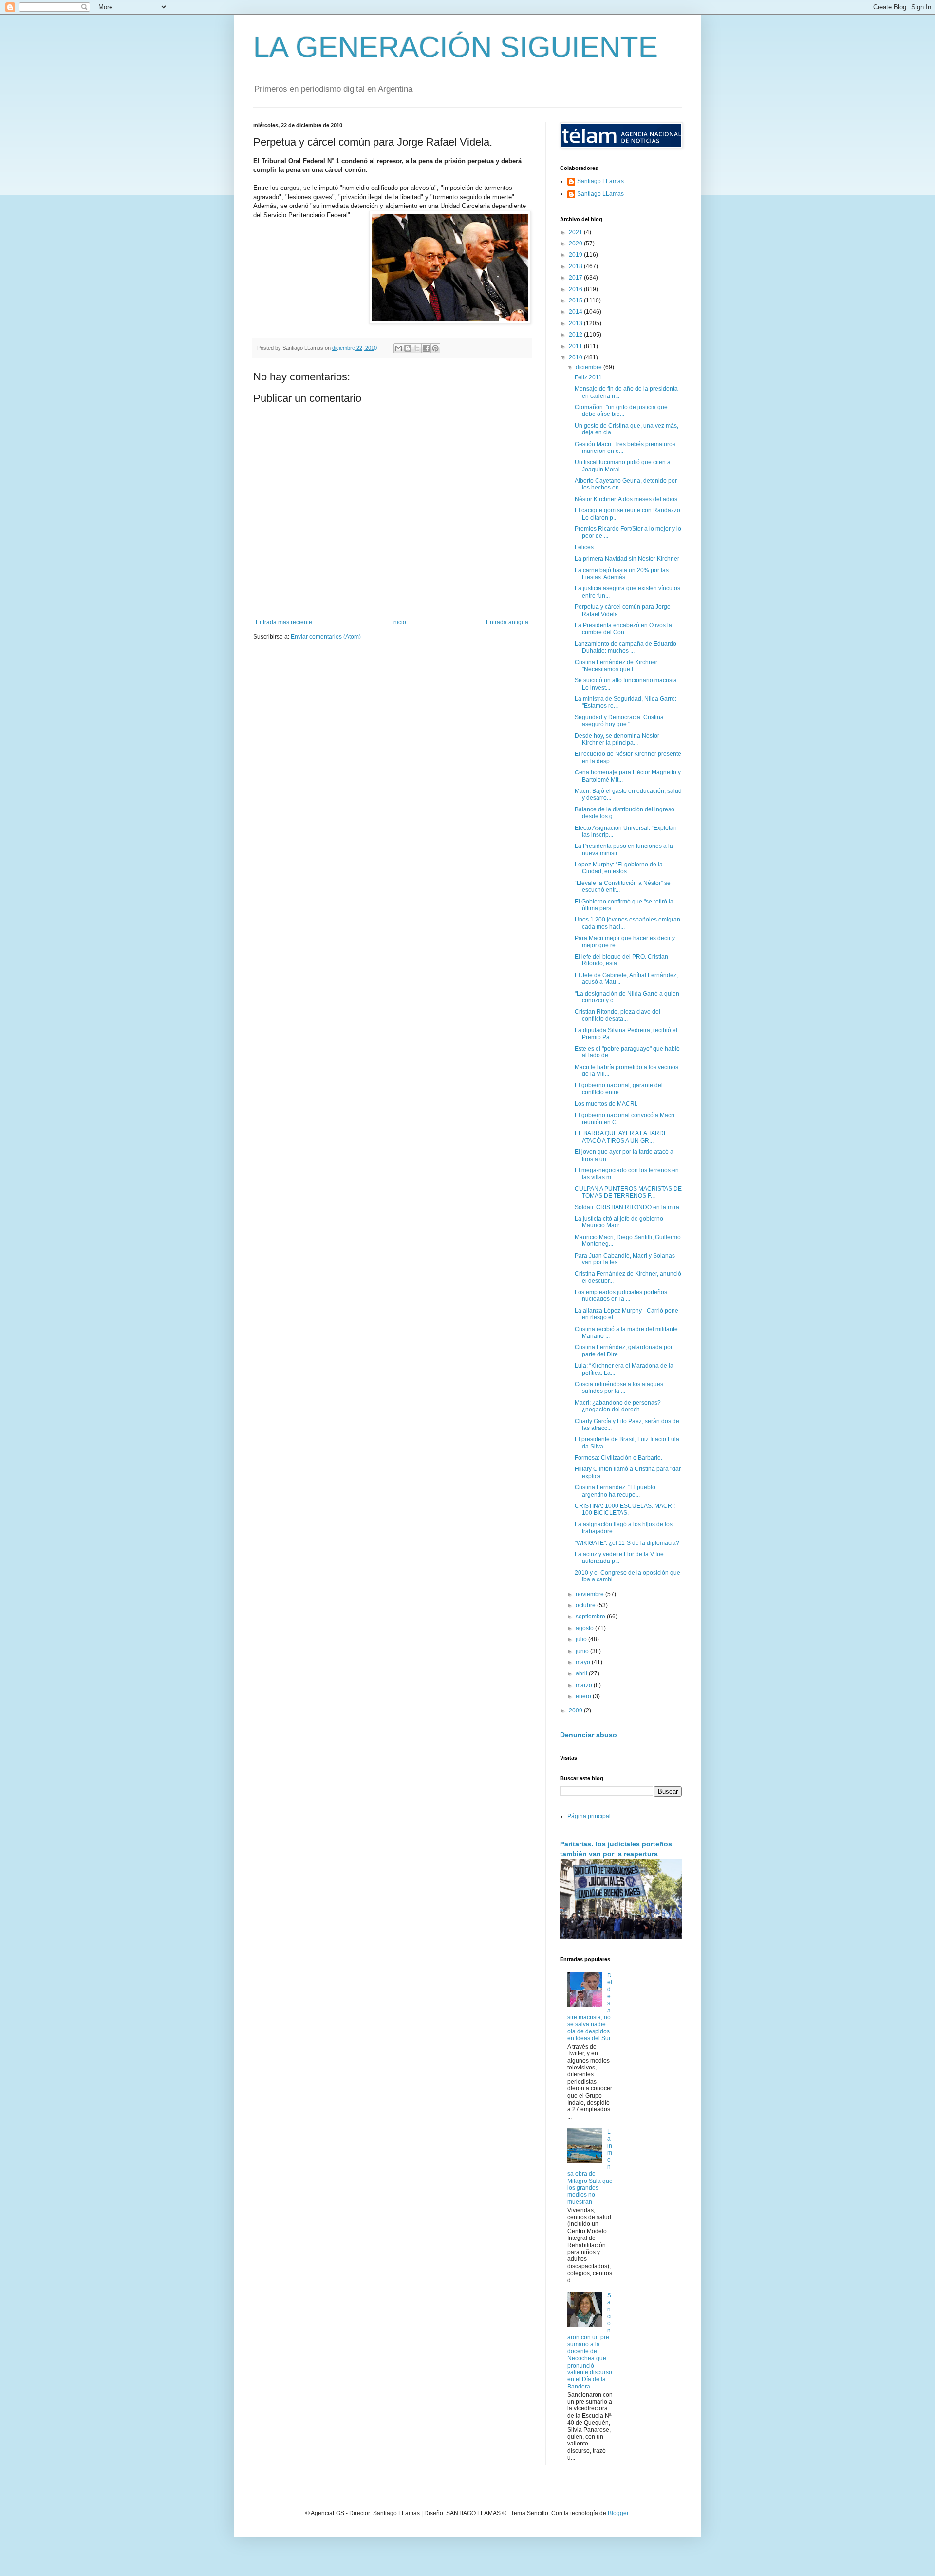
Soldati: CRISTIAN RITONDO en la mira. (628, 1207)
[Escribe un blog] (408, 348)
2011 (576, 346)
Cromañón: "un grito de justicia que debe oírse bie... (621, 411)
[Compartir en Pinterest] (435, 348)
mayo (584, 1662)
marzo (585, 1685)
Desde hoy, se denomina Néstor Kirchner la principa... (617, 739)
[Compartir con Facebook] (426, 348)
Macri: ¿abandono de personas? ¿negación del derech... (618, 1406)
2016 (576, 289)
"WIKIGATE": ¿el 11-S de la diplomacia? (627, 1543)
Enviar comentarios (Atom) (326, 637)
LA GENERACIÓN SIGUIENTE (456, 47)
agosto (585, 1628)
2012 (576, 335)
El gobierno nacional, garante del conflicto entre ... (619, 1089)
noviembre (590, 1594)
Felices (584, 547)
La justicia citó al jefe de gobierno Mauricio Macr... (619, 1222)
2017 (576, 278)
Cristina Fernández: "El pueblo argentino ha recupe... (615, 1491)
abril (582, 1673)
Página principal (589, 1816)
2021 (576, 232)
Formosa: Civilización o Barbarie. (618, 1458)
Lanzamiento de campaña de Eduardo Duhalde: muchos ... (626, 647)
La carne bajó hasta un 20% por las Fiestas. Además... (622, 574)
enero (584, 1696)
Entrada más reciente (284, 622)
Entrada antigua (507, 622)
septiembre (591, 1617)
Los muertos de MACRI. (606, 1104)
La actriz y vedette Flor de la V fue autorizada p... (619, 1558)
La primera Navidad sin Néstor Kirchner (627, 559)
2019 (576, 255)
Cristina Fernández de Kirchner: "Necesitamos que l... (617, 666)
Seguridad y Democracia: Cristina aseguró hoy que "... (619, 721)
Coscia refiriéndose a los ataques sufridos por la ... (619, 1388)
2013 (576, 323)
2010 (576, 357)
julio (582, 1639)
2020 (576, 244)
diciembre (589, 367)
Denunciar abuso (589, 1735)
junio (583, 1651)
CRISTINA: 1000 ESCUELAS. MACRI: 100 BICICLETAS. (625, 1509)
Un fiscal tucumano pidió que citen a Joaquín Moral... (623, 466)
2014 (576, 312)
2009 (576, 1711)
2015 (576, 301)
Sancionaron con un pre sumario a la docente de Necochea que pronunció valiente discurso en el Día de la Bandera (590, 2341)
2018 (576, 266)
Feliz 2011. (589, 377)
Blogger (618, 2513)
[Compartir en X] (417, 348)
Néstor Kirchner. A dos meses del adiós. (627, 499)
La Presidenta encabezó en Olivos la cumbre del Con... (623, 629)
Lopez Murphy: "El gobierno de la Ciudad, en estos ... (619, 868)
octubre (586, 1605)
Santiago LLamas (600, 181)
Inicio (399, 622)
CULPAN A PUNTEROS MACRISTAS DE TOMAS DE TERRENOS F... (628, 1192)
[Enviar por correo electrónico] (398, 348)
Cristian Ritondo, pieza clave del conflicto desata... (617, 1015)
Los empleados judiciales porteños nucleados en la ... (621, 1296)
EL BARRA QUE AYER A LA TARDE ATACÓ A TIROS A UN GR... (621, 1137)
